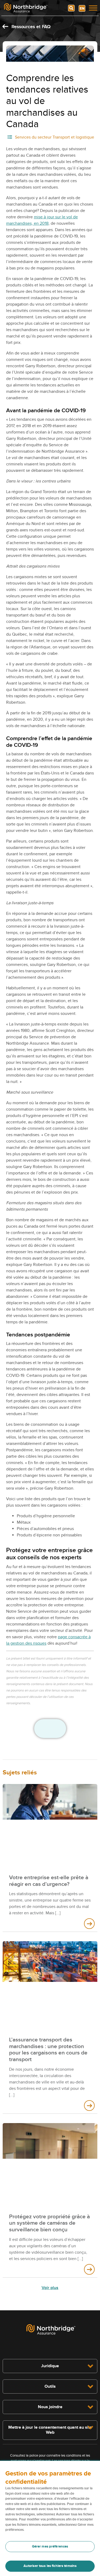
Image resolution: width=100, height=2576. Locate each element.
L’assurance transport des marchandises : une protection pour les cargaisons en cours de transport (48, 2050)
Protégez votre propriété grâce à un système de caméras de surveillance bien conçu (49, 2223)
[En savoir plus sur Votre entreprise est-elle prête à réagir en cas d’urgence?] (89, 1924)
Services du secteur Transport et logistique (55, 137)
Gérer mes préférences (50, 2546)
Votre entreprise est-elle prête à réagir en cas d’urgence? (49, 1881)
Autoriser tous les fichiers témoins (50, 2566)
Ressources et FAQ (30, 27)
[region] (50, 2518)
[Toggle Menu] (93, 8)
